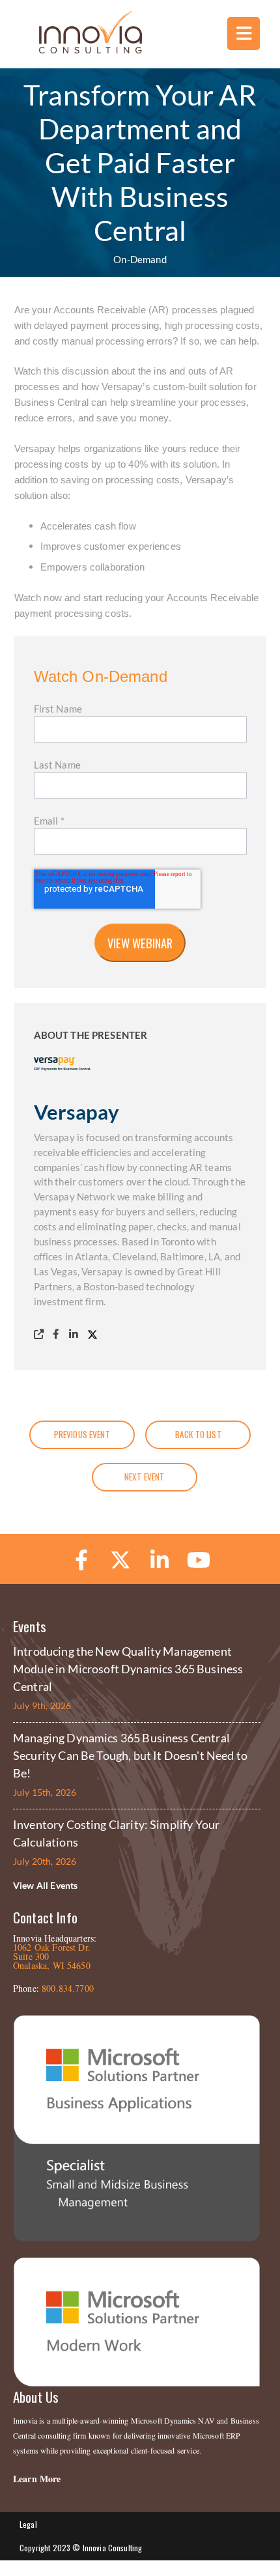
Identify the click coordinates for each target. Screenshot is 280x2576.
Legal (28, 2524)
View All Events (45, 1885)
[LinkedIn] (76, 1334)
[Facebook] (59, 1334)
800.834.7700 (68, 1988)
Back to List (198, 1434)
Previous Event (82, 1434)
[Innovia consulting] (82, 50)
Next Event (145, 1477)
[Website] (41, 1334)
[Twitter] (95, 1334)
